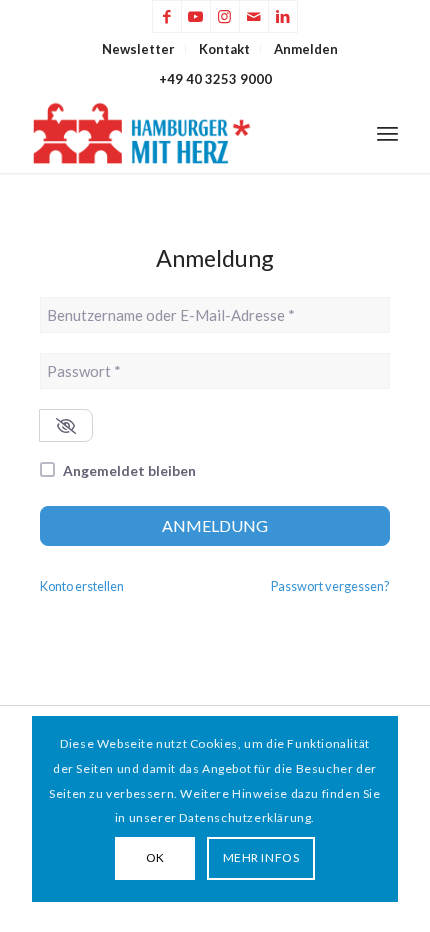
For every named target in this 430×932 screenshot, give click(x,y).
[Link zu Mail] (254, 16)
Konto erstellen (82, 586)
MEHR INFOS (261, 857)
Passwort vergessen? (330, 586)
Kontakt (224, 49)
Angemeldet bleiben (129, 470)
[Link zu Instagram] (225, 16)
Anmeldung (215, 525)
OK (155, 857)
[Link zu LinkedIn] (283, 16)
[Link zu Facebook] (167, 16)
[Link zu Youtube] (196, 16)
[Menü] (387, 133)
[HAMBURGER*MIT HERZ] (178, 133)
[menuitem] (139, 49)
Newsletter (138, 49)
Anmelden (306, 49)
